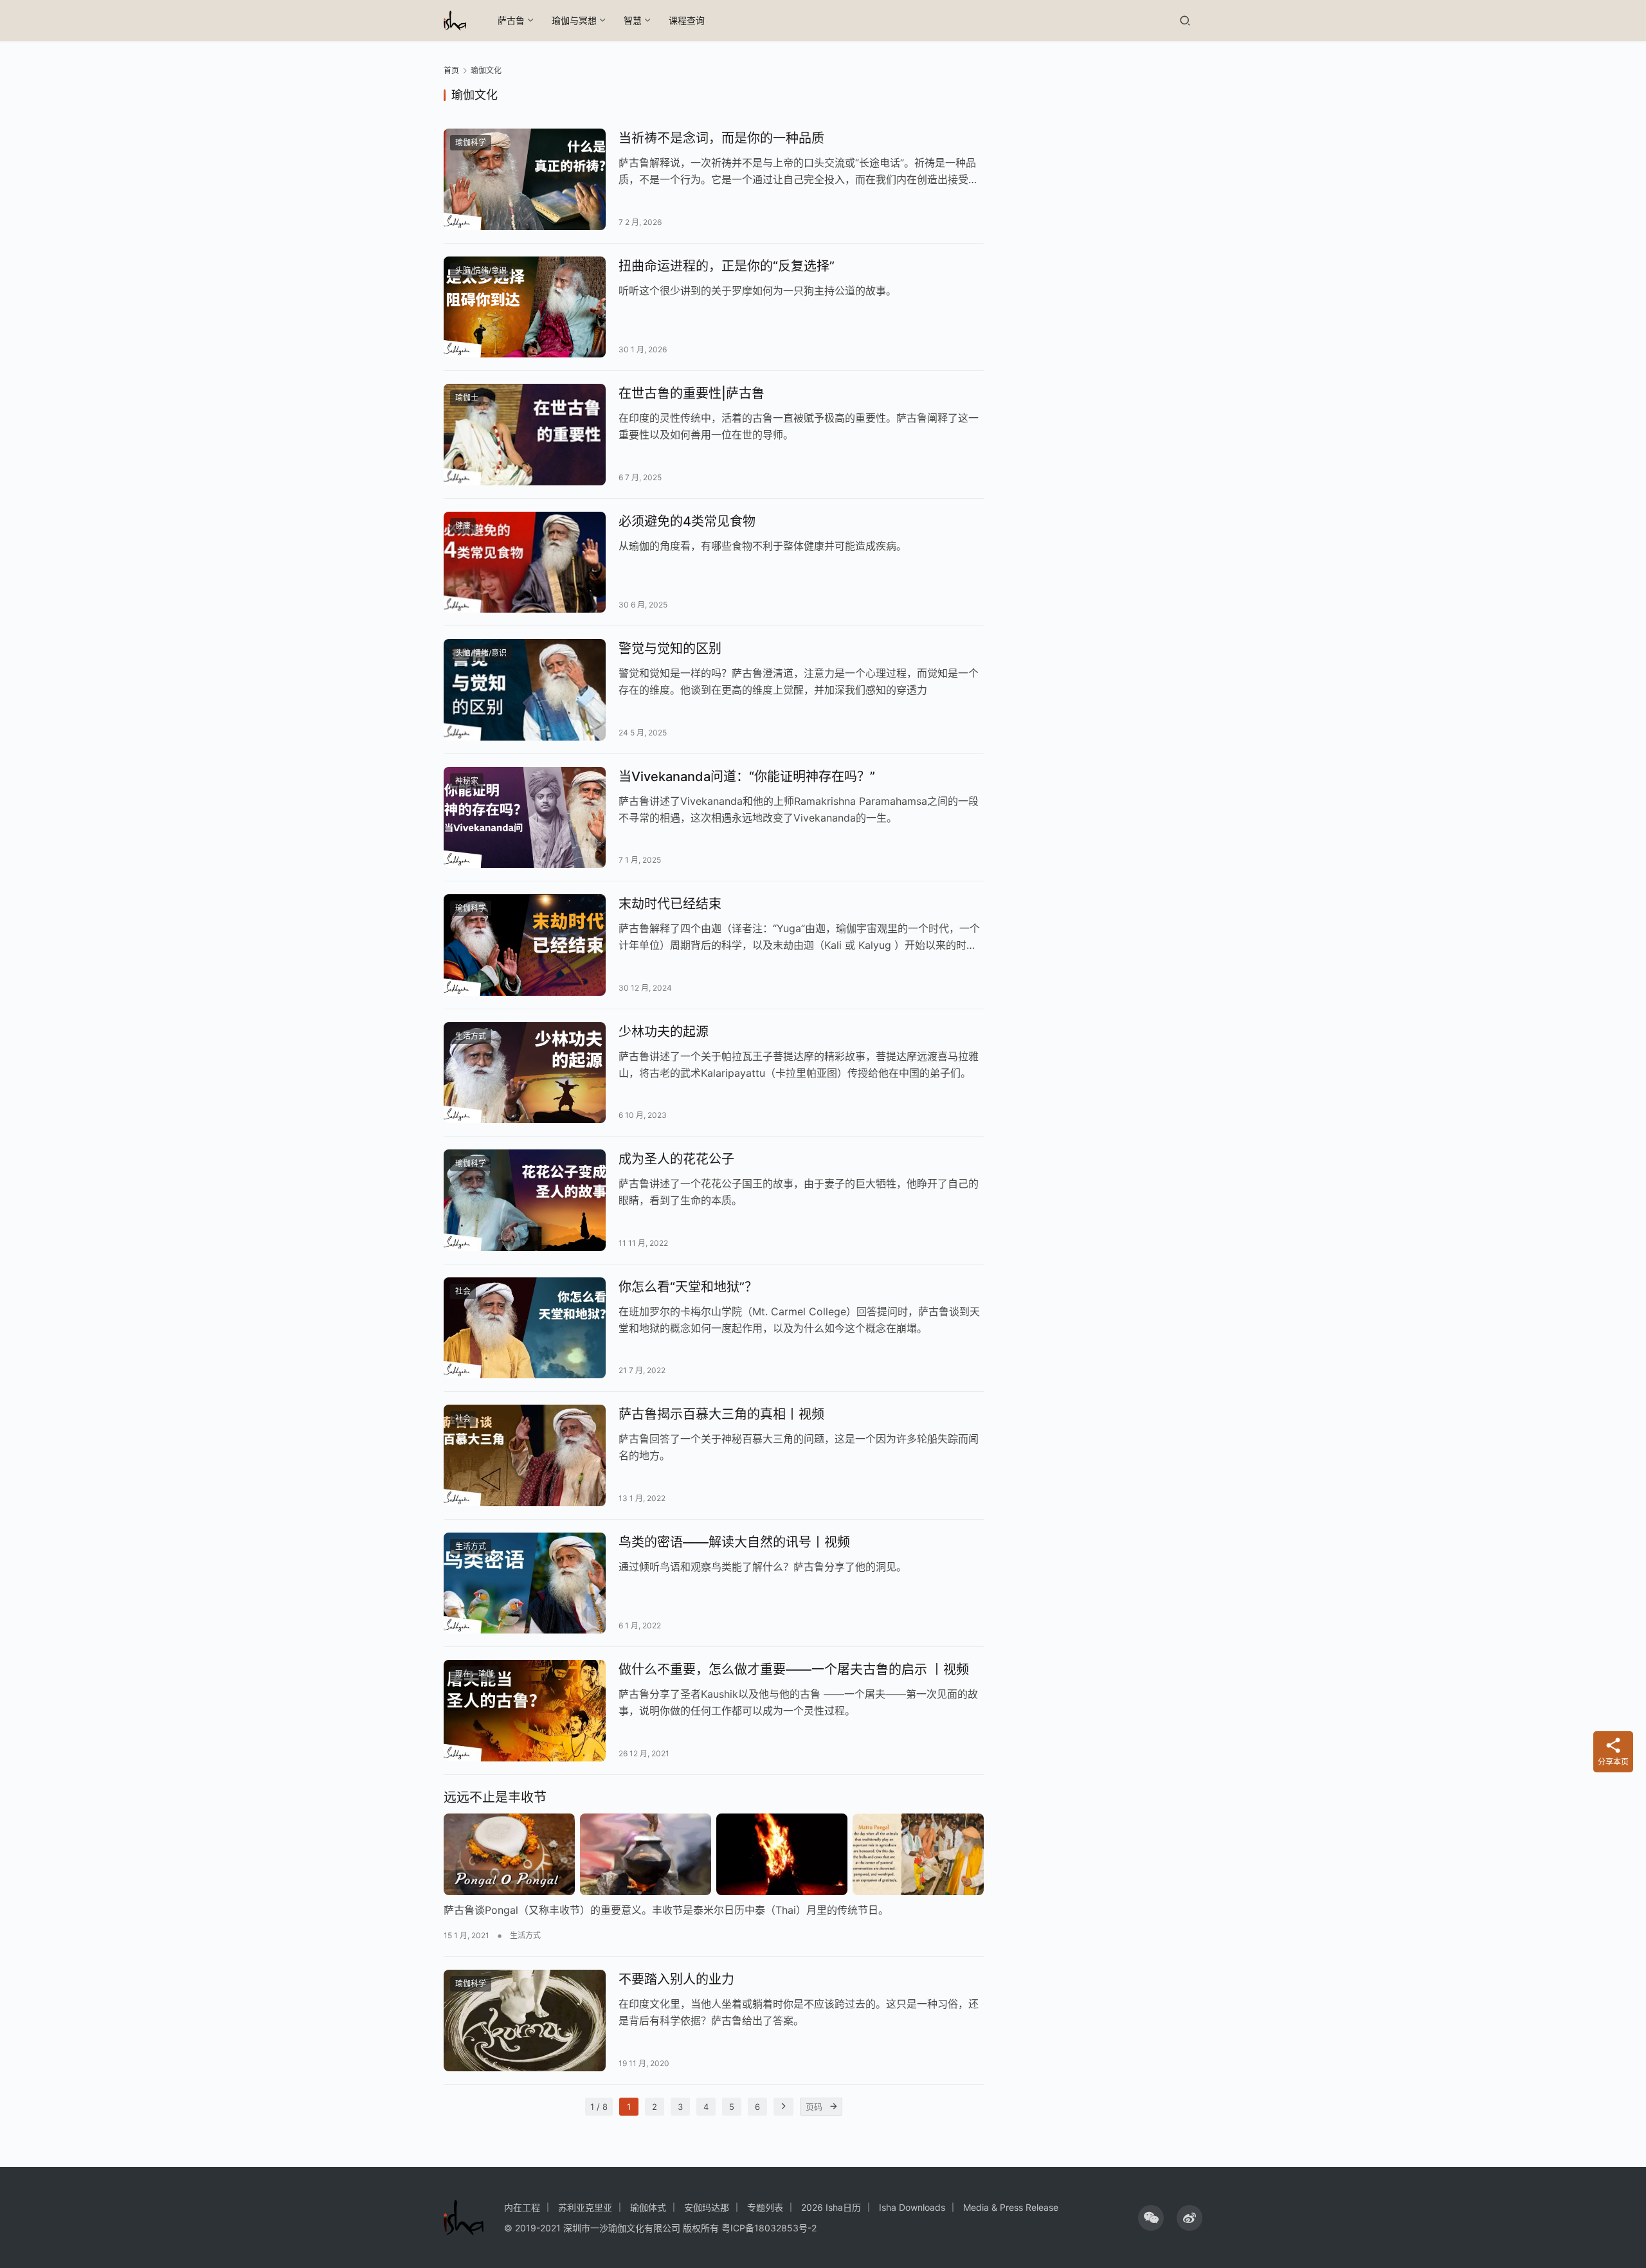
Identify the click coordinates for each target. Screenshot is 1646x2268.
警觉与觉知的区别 (670, 649)
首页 (451, 70)
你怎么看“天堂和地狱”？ (688, 1287)
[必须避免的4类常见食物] (525, 562)
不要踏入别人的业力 (676, 1979)
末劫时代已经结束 (670, 904)
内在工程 (522, 2207)
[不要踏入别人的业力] (525, 2021)
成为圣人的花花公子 (676, 1159)
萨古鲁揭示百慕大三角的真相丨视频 (721, 1414)
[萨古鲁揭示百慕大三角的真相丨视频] (525, 1455)
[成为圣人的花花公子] (525, 1200)
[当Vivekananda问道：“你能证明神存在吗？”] (525, 818)
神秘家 (467, 781)
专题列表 (765, 2207)
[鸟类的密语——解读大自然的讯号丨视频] (525, 1583)
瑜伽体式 (648, 2207)
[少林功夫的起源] (525, 1073)
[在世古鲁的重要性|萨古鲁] (525, 435)
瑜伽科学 (471, 142)
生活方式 (471, 1036)
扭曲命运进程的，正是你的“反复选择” (727, 266)
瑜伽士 (467, 398)
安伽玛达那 (707, 2207)
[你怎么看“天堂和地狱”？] (525, 1328)
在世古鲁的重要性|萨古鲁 (692, 393)
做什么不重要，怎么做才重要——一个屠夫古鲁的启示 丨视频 (794, 1670)
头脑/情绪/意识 (481, 270)
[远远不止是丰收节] (714, 1855)
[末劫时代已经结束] (525, 945)
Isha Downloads (912, 2207)
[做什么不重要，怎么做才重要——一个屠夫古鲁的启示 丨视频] (525, 1711)
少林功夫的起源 (664, 1032)
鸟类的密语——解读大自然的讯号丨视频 (734, 1542)
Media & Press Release (1011, 2207)
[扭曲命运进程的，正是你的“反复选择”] (525, 307)
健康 (463, 526)
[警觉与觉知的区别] (525, 690)
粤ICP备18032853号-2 (769, 2228)
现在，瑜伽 (475, 1674)
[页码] (833, 2107)
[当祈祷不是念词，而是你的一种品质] (525, 179)
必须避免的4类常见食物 (687, 521)
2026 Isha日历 (831, 2207)
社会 (463, 1291)
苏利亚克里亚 (585, 2207)
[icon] (1151, 2218)
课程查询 (687, 20)
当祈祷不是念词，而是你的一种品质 (721, 138)
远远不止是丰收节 (495, 1797)
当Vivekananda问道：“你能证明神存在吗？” (747, 777)
